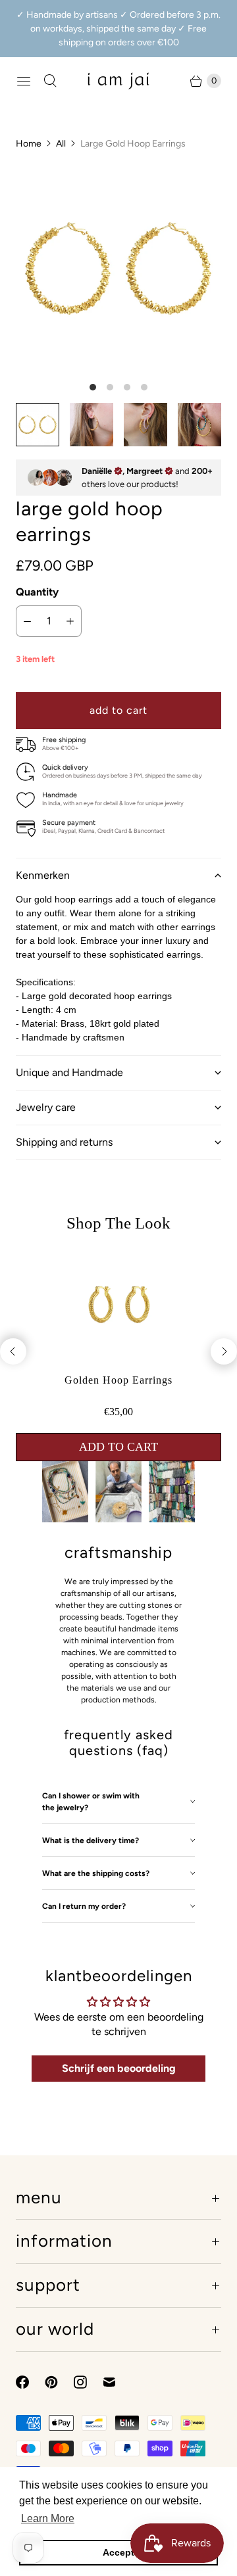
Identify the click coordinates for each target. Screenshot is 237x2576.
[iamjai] (118, 81)
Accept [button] (118, 2552)
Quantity (37, 592)
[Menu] (24, 81)
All (61, 144)
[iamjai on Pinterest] (59, 2382)
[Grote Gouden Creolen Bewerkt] (118, 269)
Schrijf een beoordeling (119, 2068)
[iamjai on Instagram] (88, 2382)
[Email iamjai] (117, 2382)
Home (29, 144)
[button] (118, 875)
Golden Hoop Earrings (118, 1380)
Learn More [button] (48, 2518)
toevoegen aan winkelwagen (118, 1447)
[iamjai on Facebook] (30, 2382)
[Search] (50, 81)
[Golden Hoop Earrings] (119, 1362)
